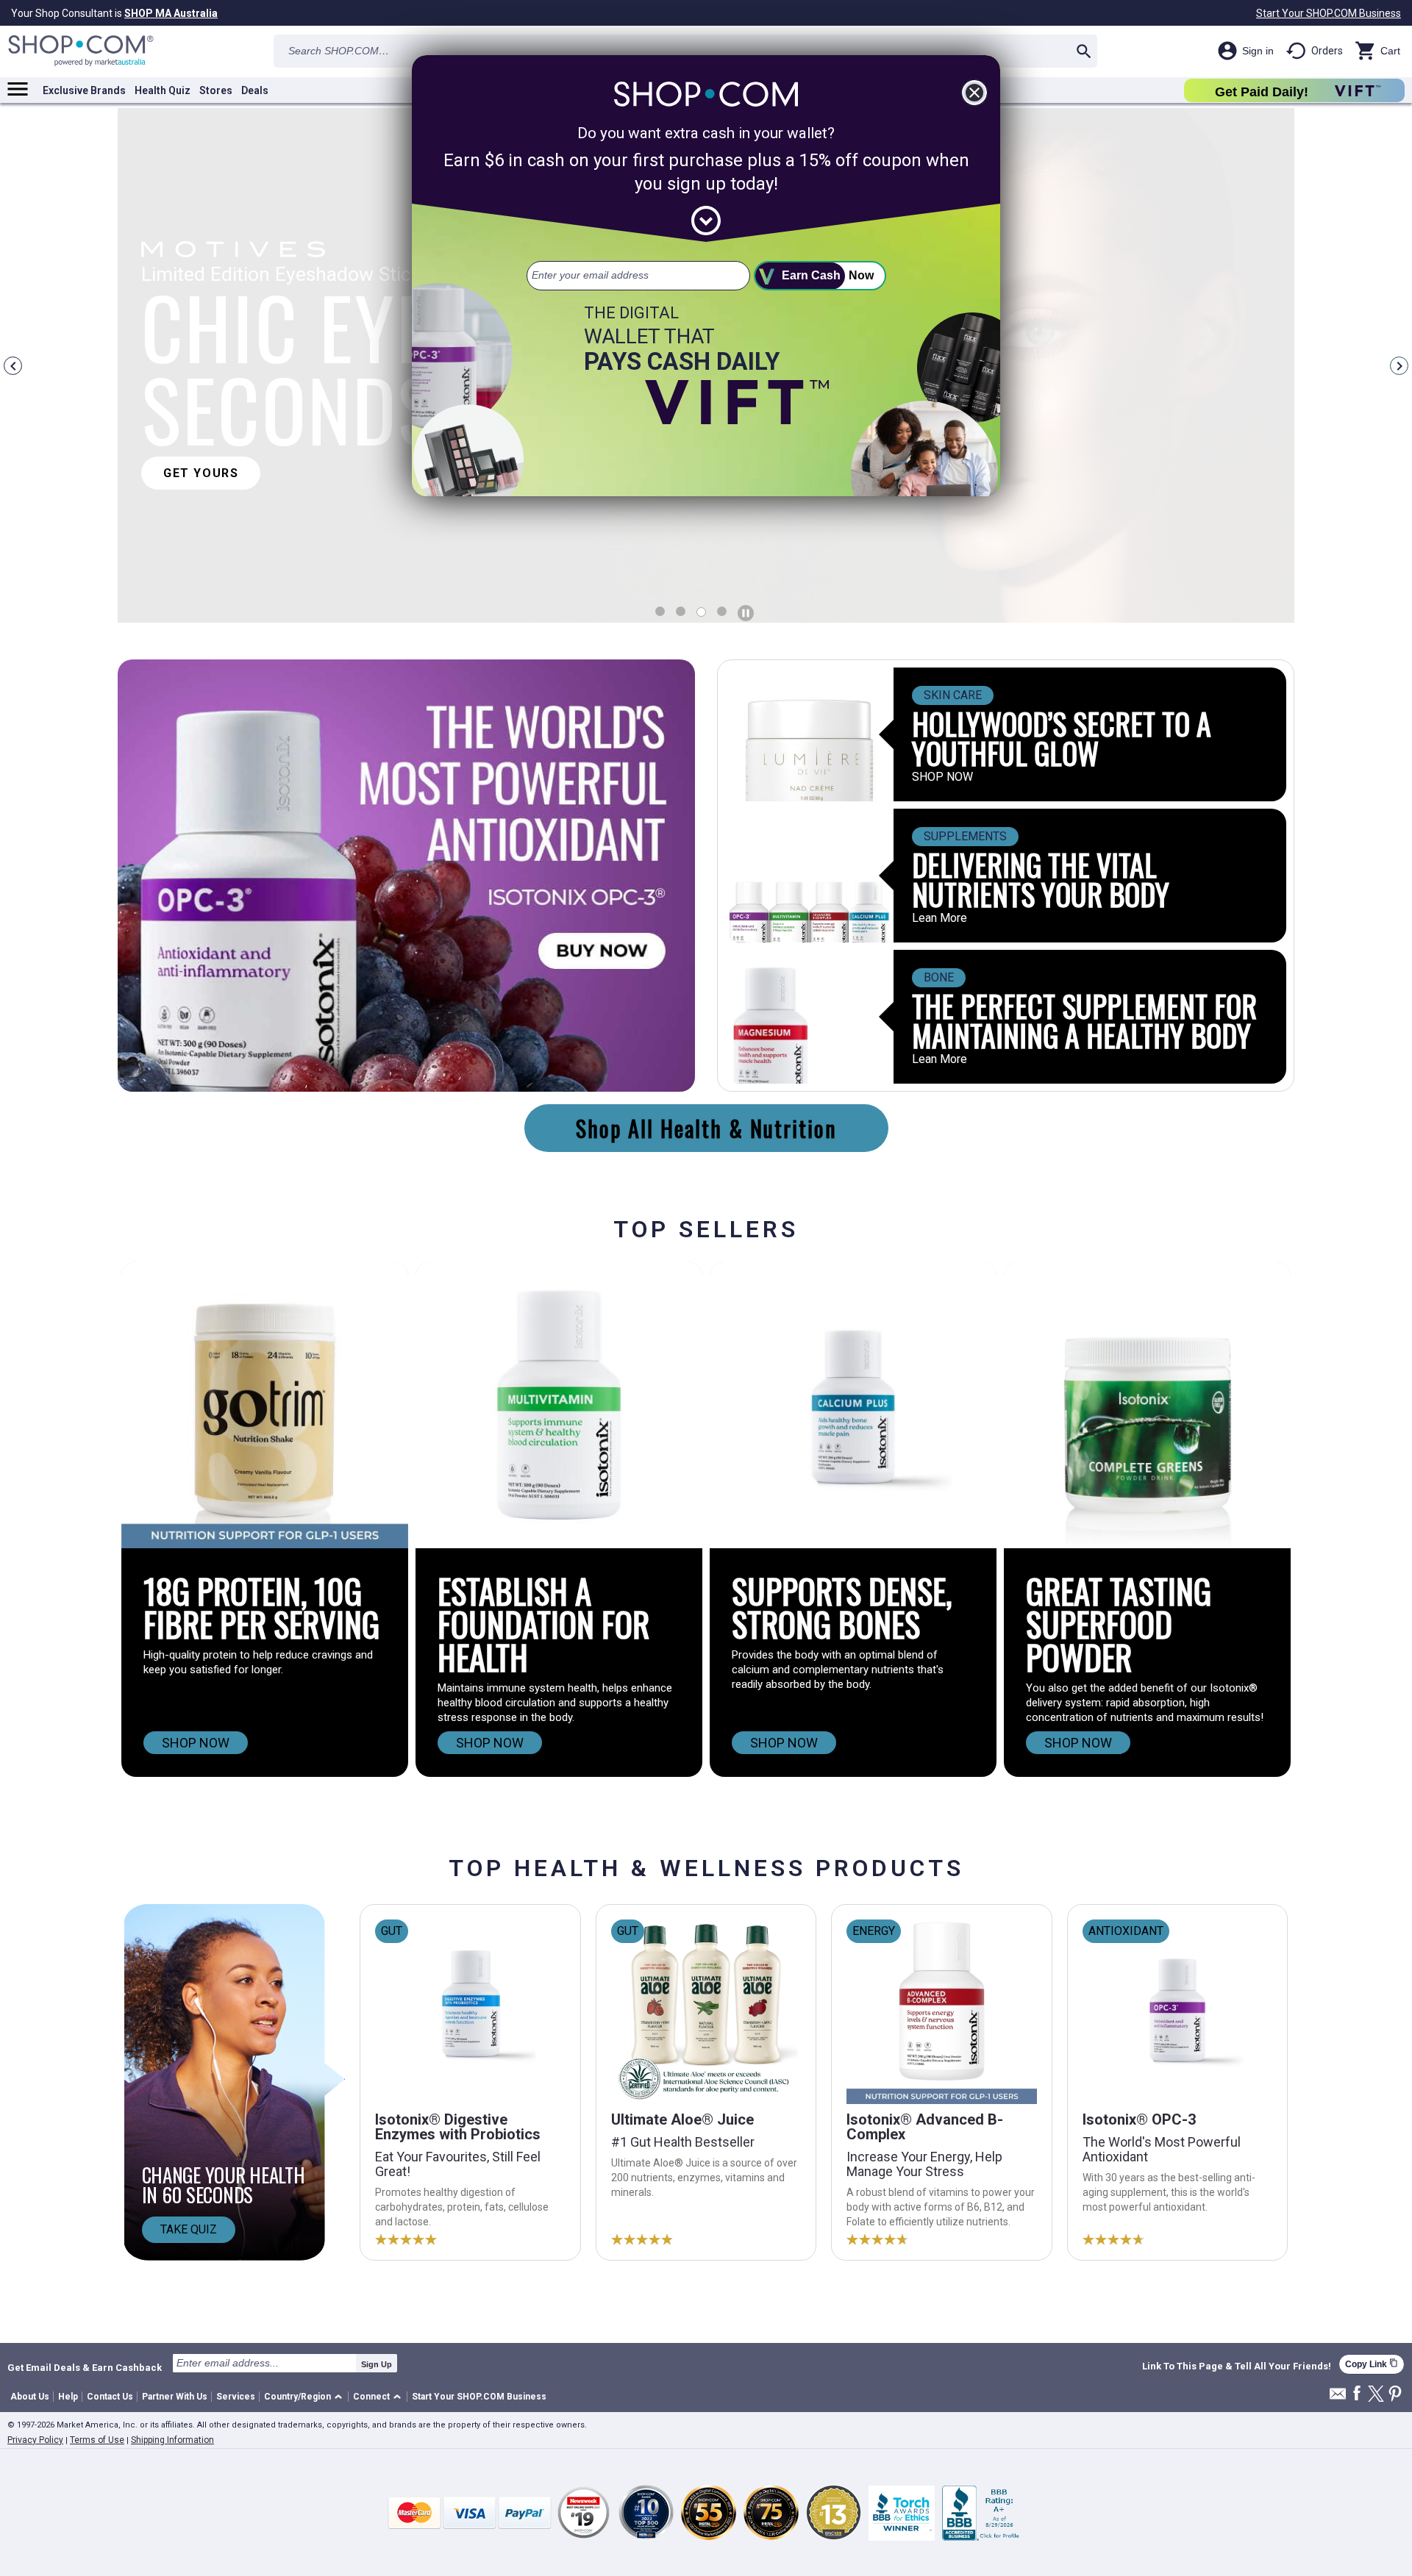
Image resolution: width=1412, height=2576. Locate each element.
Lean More (939, 918)
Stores (216, 90)
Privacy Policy (35, 2440)
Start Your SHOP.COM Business (1329, 13)
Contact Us (110, 2397)
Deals (255, 90)
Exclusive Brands (84, 90)
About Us (30, 2397)
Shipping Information (172, 2440)
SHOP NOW (942, 777)
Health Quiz (163, 90)
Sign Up (377, 2364)
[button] (306, 2397)
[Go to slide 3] (722, 611)
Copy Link (1372, 2364)
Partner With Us (175, 2397)
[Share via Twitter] (1376, 2395)
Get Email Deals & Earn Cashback (85, 2367)
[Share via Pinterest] (1395, 2395)
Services (236, 2397)
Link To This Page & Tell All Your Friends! (1237, 2366)
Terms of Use (97, 2440)
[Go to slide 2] (701, 612)
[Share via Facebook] (1357, 2394)
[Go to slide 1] (681, 611)
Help (68, 2397)
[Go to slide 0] (660, 611)
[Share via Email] (1338, 2398)
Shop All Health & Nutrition (706, 1128)
